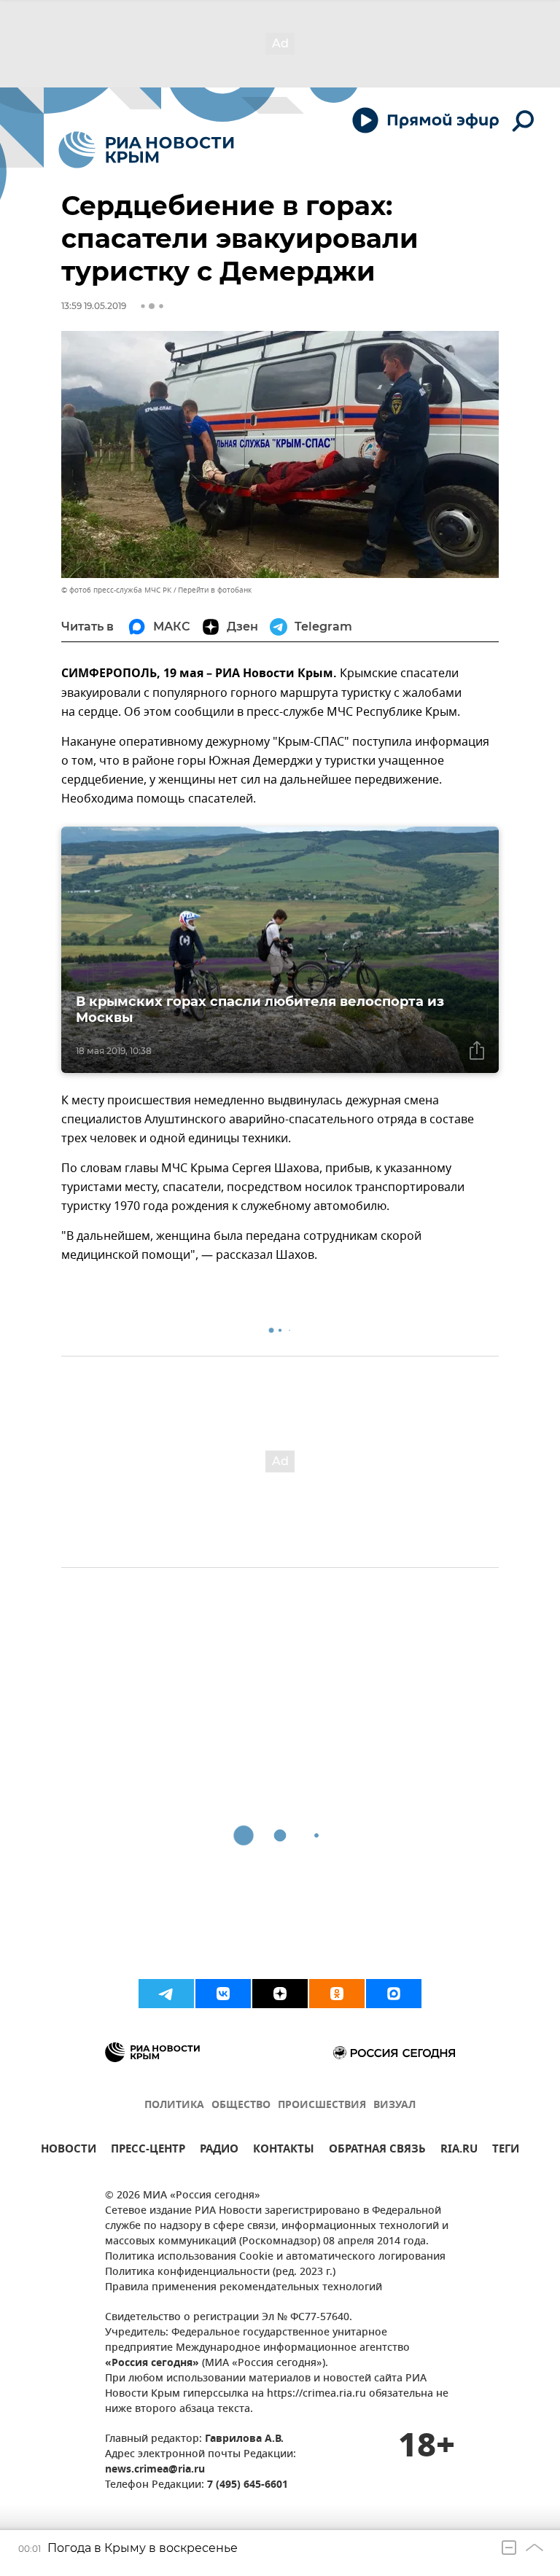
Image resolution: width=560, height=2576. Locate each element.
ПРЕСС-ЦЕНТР (148, 2151)
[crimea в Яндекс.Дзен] (280, 1994)
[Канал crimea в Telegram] (166, 1994)
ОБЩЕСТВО (241, 2105)
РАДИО (219, 2151)
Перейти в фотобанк (215, 590)
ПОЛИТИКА (174, 2105)
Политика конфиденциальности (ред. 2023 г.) (220, 2272)
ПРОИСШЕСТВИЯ (322, 2105)
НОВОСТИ (69, 2151)
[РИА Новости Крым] (146, 150)
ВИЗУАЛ (394, 2105)
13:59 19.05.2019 (94, 306)
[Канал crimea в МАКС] (394, 1994)
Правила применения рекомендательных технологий (244, 2288)
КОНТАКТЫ (284, 2151)
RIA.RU (459, 2151)
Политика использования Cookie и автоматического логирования (275, 2257)
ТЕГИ (506, 2151)
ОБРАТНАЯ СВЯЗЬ (377, 2151)
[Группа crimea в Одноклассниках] (337, 1994)
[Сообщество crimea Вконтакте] (223, 1994)
